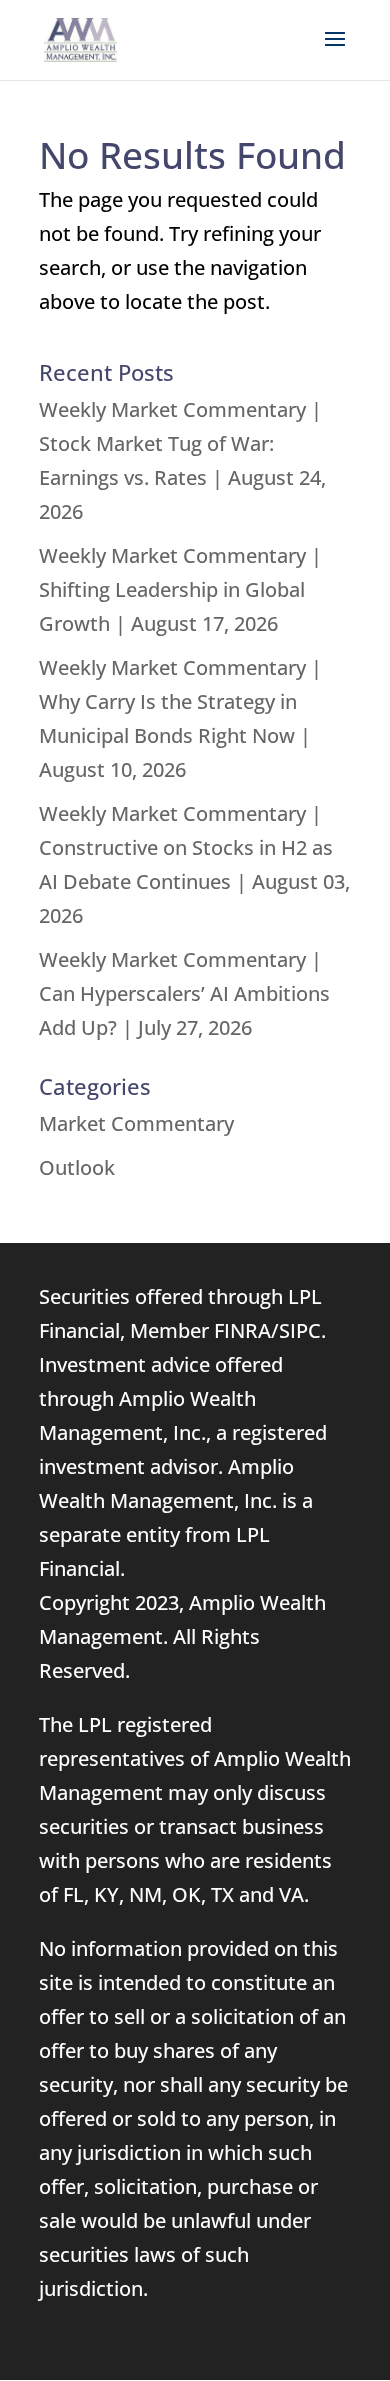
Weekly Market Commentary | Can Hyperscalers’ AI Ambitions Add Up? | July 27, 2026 (184, 993)
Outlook (77, 1167)
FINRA (242, 1330)
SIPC (300, 1330)
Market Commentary (136, 1123)
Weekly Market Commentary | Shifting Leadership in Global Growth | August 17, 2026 (180, 589)
